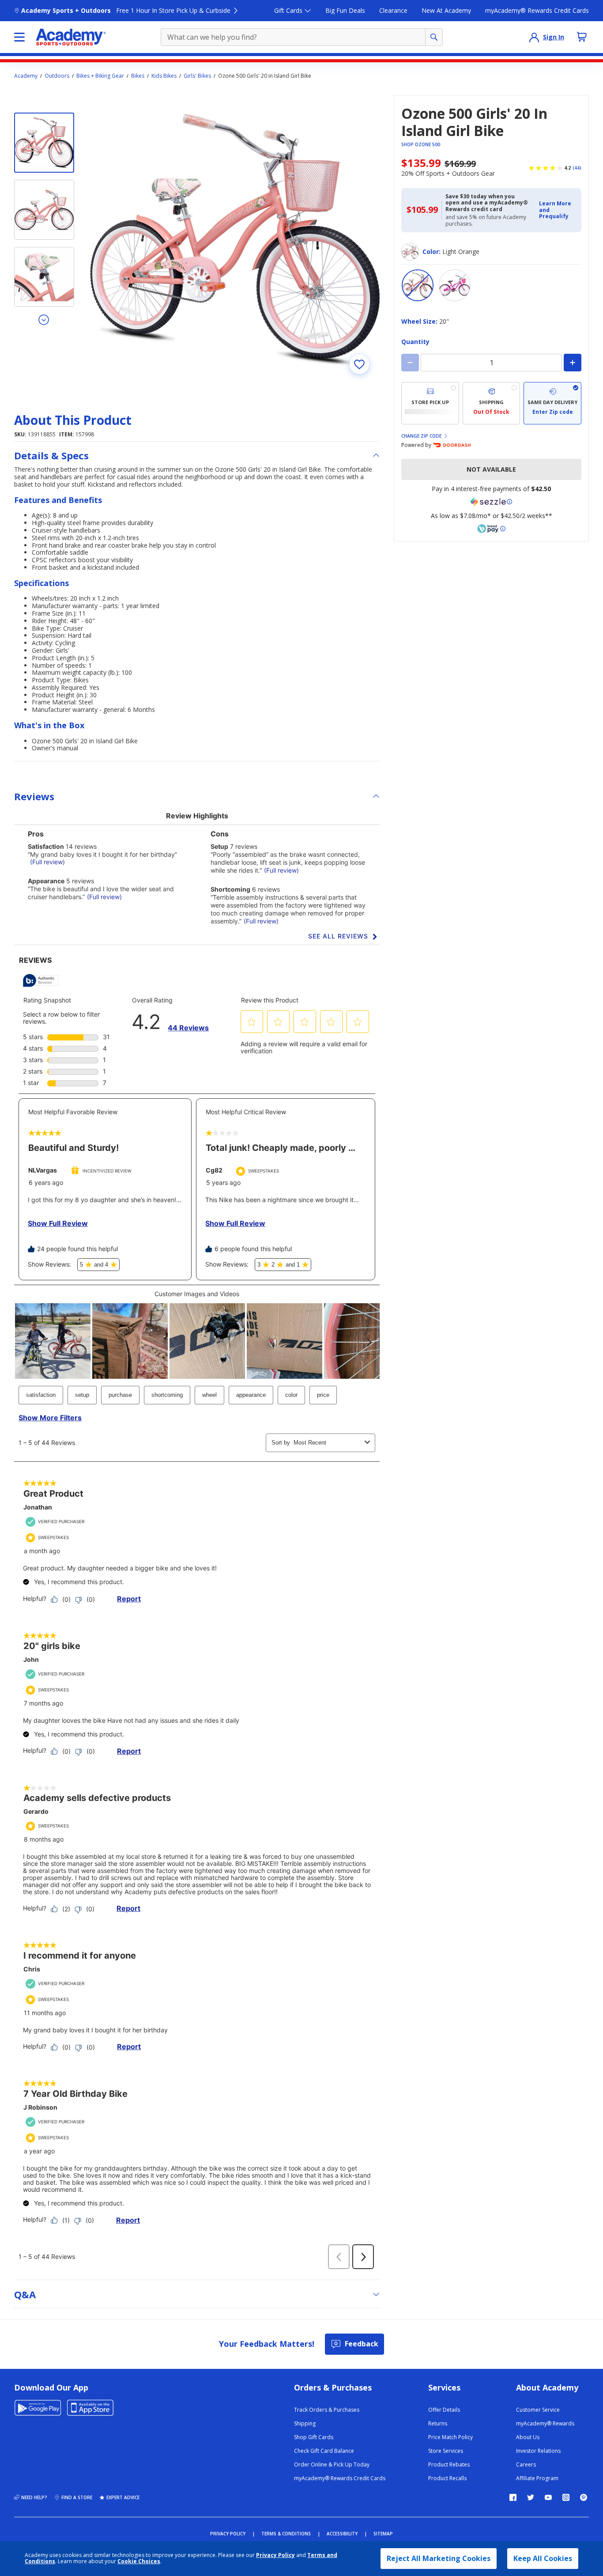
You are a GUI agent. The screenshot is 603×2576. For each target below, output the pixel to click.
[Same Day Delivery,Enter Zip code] (552, 403)
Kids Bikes (164, 76)
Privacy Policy (275, 2555)
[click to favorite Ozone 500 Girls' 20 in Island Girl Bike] (359, 364)
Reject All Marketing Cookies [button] (439, 2558)
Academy (26, 76)
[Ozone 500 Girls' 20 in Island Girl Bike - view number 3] (44, 277)
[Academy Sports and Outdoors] (71, 37)
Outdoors (57, 76)
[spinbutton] (491, 363)
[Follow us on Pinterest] (584, 2497)
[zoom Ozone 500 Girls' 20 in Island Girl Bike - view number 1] (235, 240)
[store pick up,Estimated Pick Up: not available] (430, 403)
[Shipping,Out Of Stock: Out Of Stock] (492, 403)
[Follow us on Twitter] (531, 2497)
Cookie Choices (139, 2561)
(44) (577, 168)
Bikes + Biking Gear (100, 76)
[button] (558, 210)
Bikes (138, 76)
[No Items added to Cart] (582, 37)
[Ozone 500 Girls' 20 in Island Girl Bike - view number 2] (44, 210)
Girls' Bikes (197, 76)
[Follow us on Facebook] (513, 2497)
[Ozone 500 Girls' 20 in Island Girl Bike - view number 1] (44, 143)
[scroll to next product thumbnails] (44, 319)
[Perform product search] (434, 37)
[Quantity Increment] (573, 363)
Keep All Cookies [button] (543, 2558)
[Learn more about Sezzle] (491, 502)
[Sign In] (534, 37)
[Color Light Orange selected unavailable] (418, 285)
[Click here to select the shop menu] (19, 37)
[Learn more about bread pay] (491, 529)
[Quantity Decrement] (410, 363)
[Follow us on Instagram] (566, 2497)
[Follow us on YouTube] (548, 2497)
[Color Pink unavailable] (455, 285)
